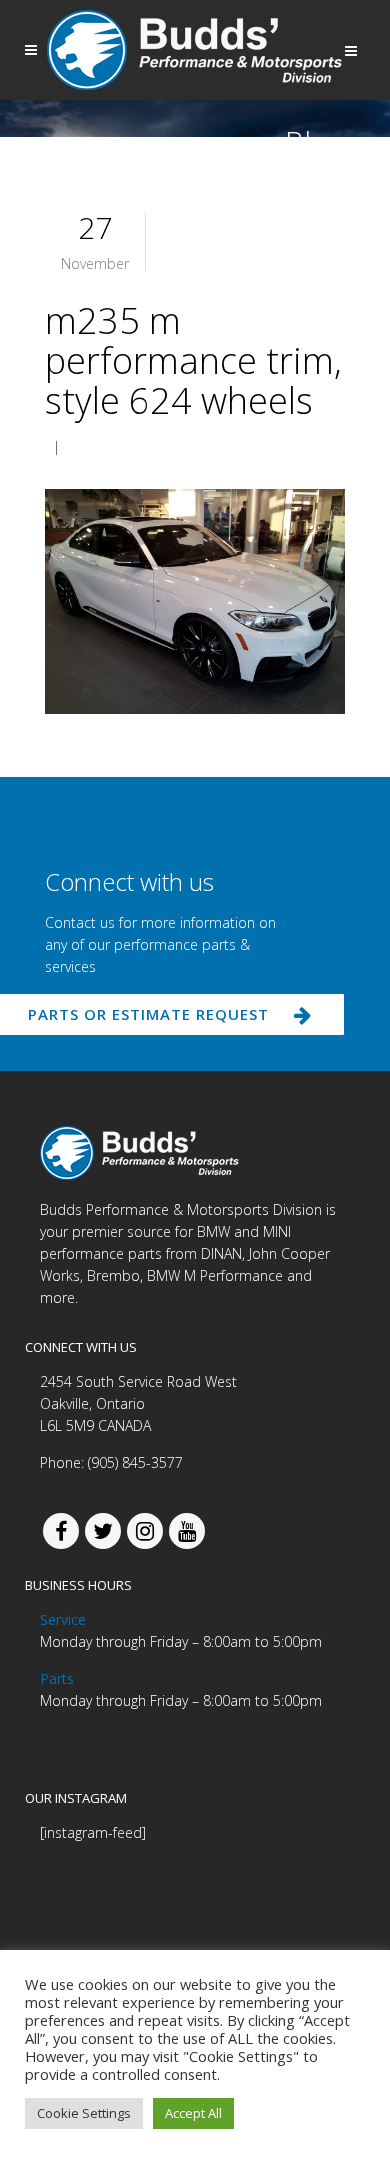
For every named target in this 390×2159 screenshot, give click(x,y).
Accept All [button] (193, 2113)
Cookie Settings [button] (84, 2113)
